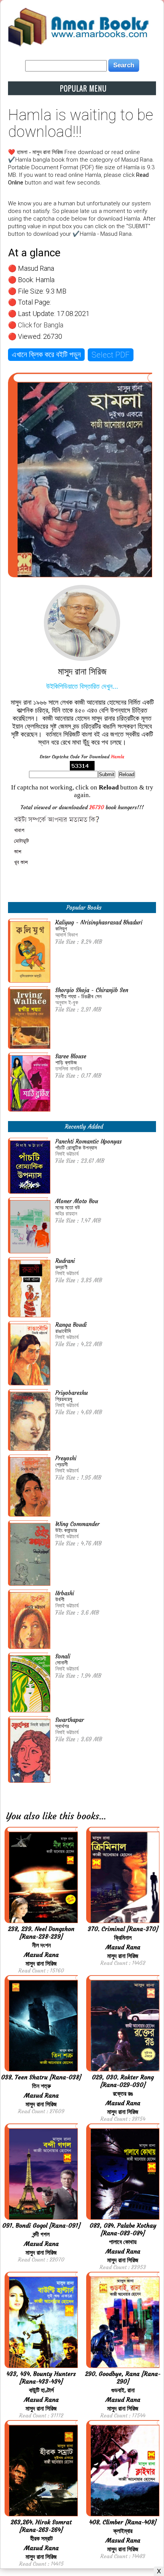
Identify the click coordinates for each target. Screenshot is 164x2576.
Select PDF (111, 355)
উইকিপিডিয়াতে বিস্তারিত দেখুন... (82, 686)
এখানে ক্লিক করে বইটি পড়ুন (46, 354)
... (103, 1816)
